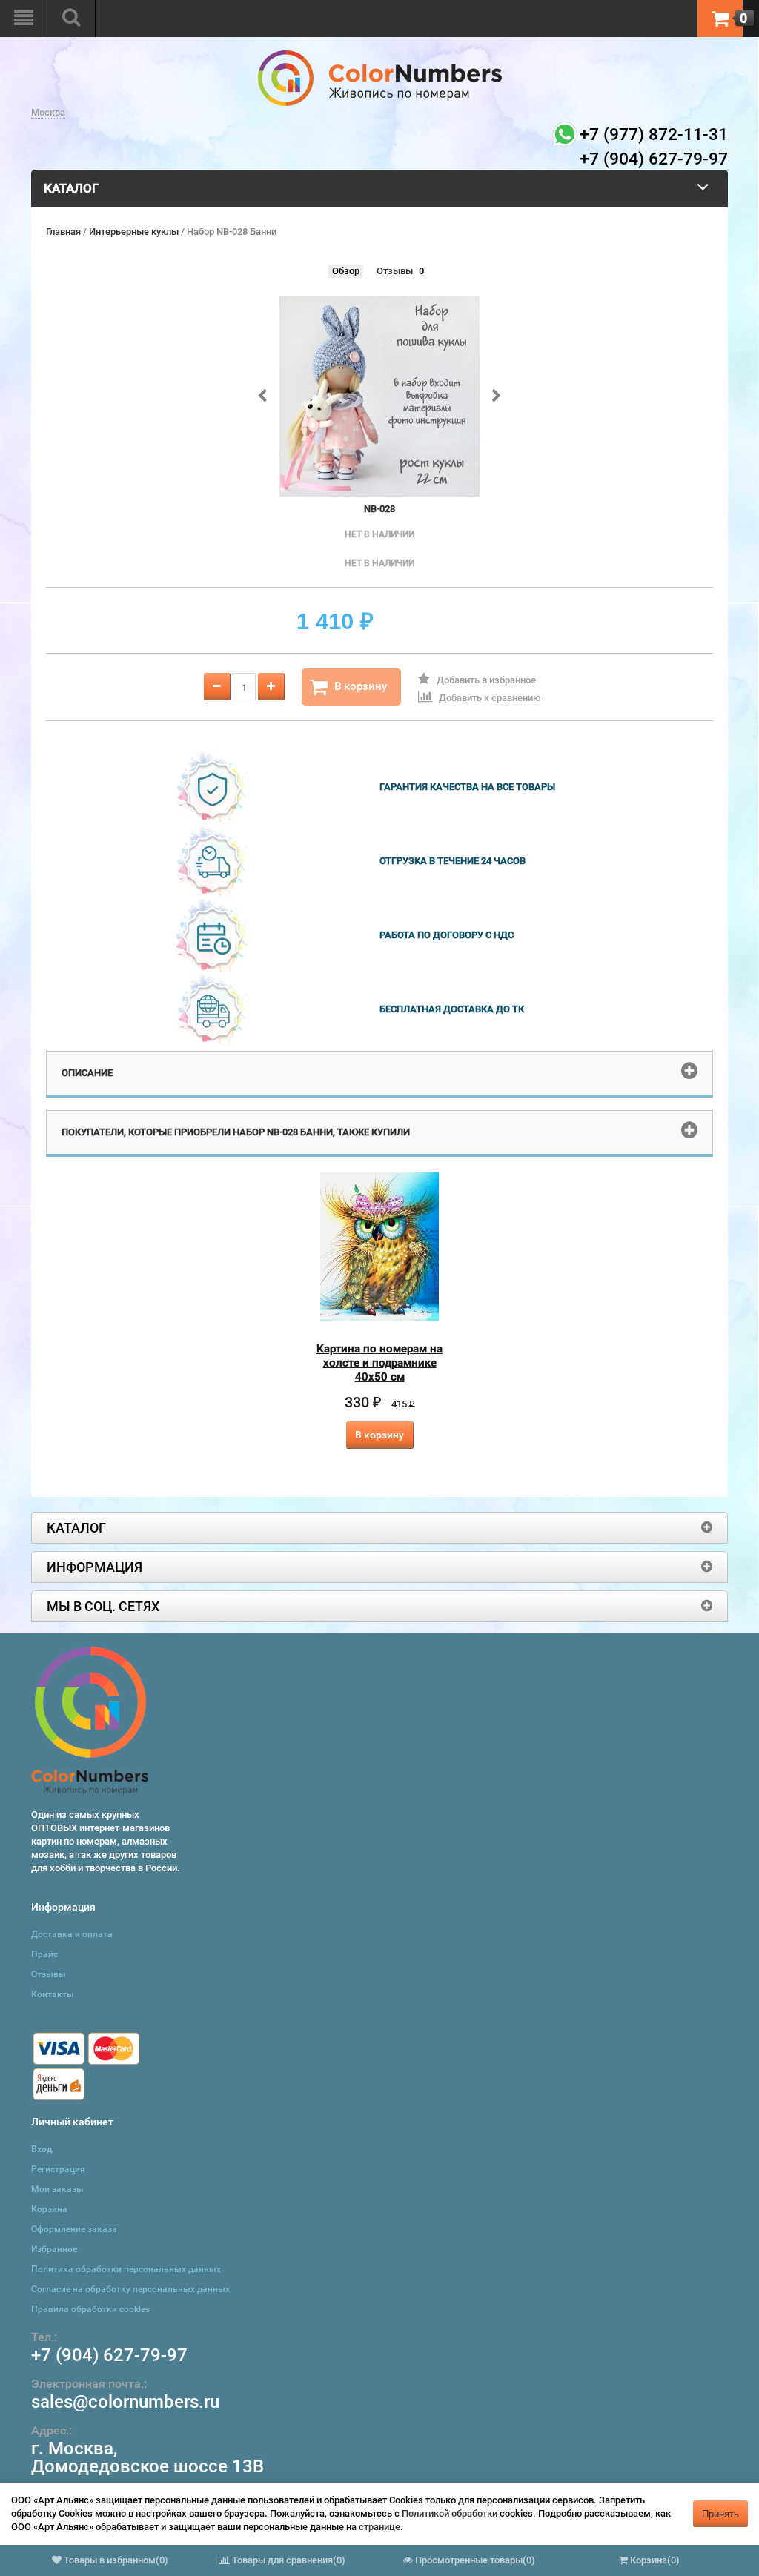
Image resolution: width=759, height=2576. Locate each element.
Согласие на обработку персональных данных (130, 2289)
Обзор (346, 271)
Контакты (53, 1994)
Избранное (54, 2249)
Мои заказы (57, 2189)
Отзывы (395, 271)
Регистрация (58, 2169)
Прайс (44, 1954)
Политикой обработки (450, 2513)
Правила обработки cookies (90, 2309)
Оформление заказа (74, 2229)
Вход (42, 2149)
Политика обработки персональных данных (126, 2269)
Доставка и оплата (72, 1934)
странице (379, 2527)
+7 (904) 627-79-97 (109, 2355)
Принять (720, 2513)
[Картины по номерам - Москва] (380, 57)
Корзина (49, 2209)
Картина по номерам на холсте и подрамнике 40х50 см (379, 1363)
